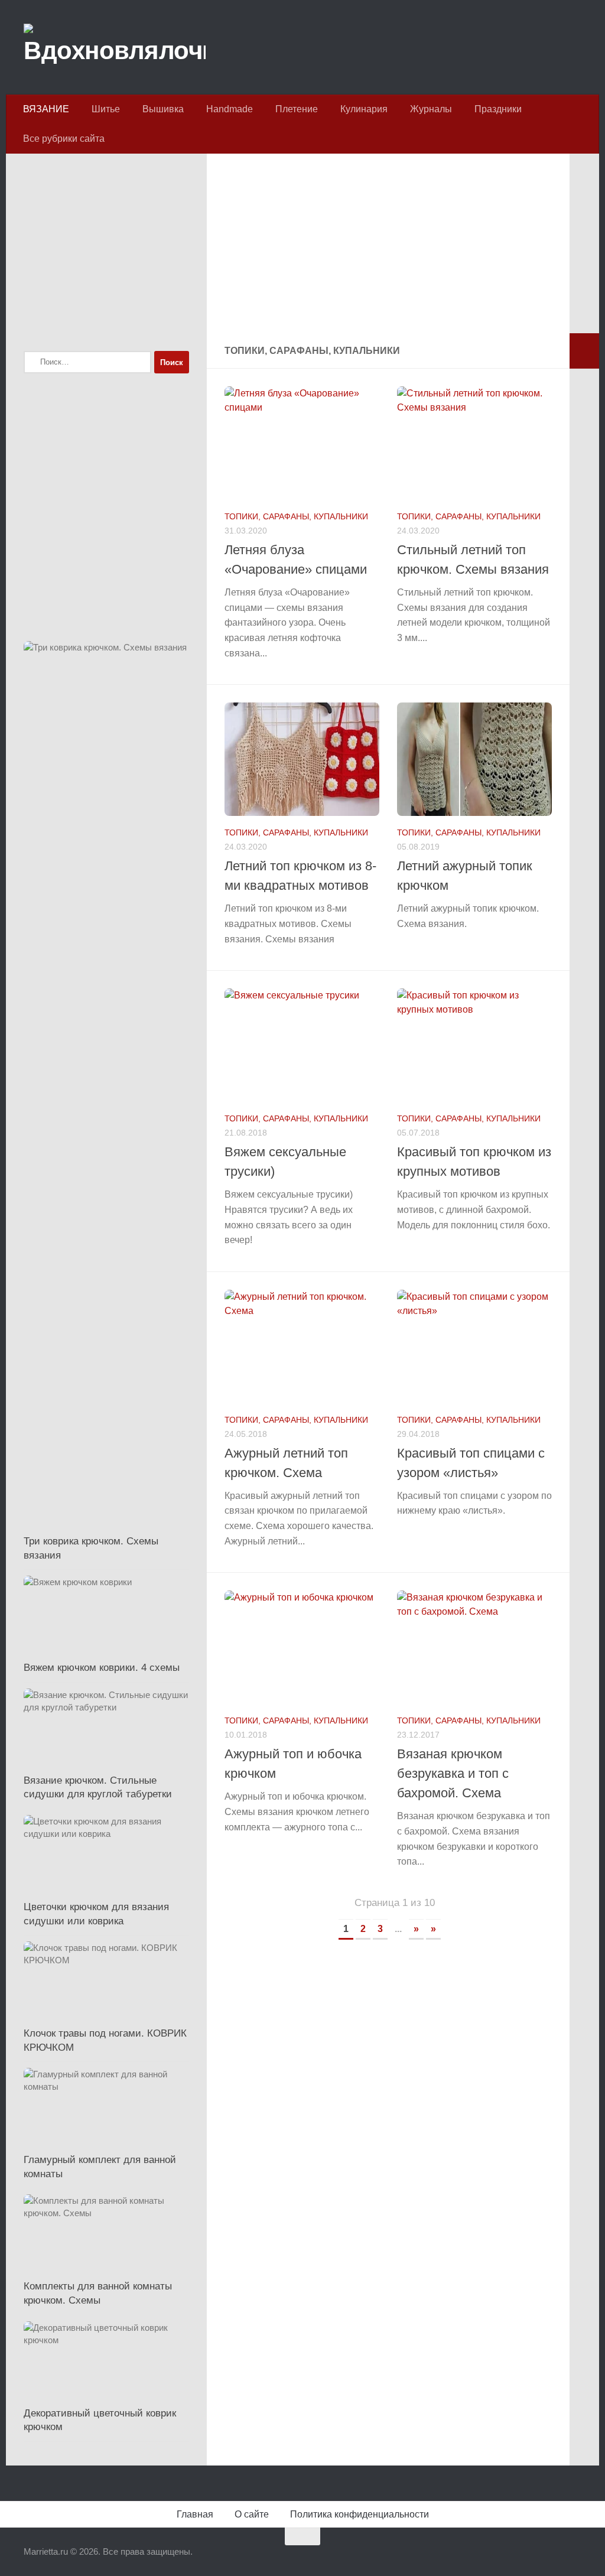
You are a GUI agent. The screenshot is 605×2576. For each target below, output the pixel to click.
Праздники (498, 109)
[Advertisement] (388, 251)
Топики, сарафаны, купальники (296, 516)
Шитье (106, 109)
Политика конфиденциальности (360, 2514)
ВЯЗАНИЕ (46, 109)
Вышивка (163, 109)
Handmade (230, 109)
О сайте (252, 2514)
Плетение (297, 109)
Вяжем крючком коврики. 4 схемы (102, 1668)
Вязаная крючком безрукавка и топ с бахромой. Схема (453, 1773)
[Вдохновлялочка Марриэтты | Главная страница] (115, 47)
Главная (195, 2514)
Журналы (431, 109)
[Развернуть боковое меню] (584, 351)
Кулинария (364, 109)
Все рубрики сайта (64, 139)
